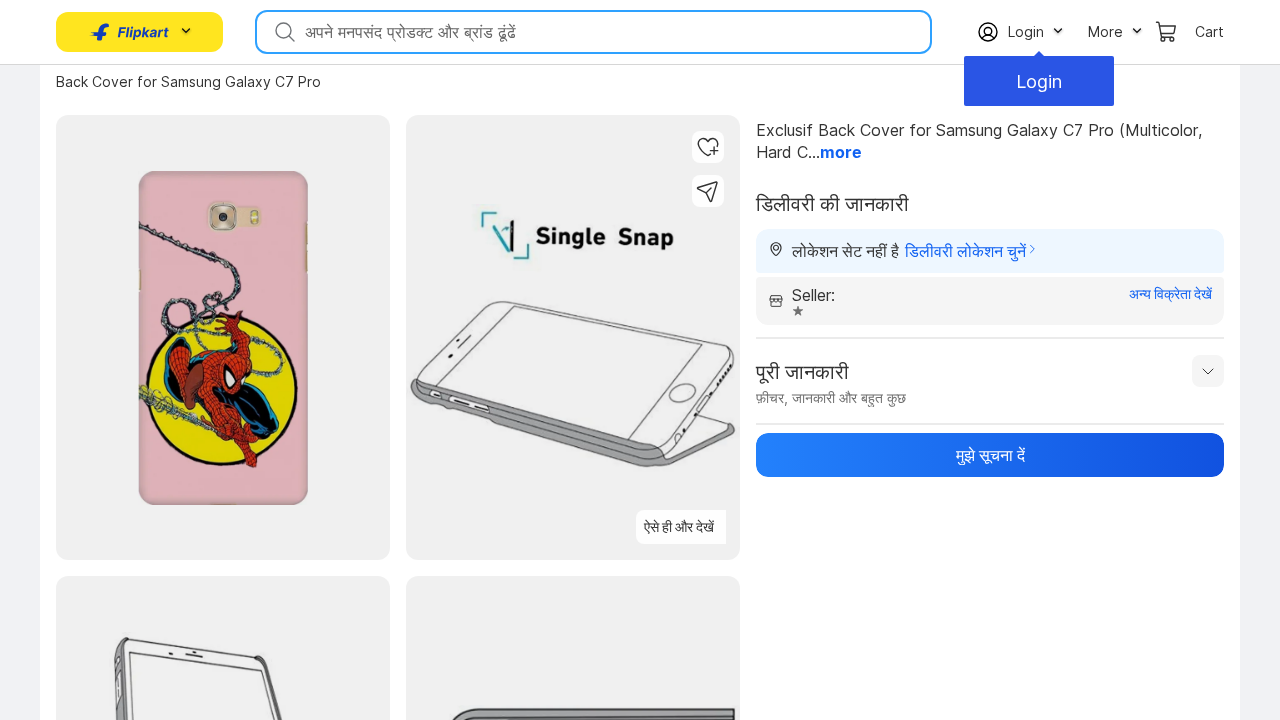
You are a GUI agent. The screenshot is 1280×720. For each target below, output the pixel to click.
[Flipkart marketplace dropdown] (130, 32)
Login (1039, 81)
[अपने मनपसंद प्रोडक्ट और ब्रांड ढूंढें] (283, 32)
